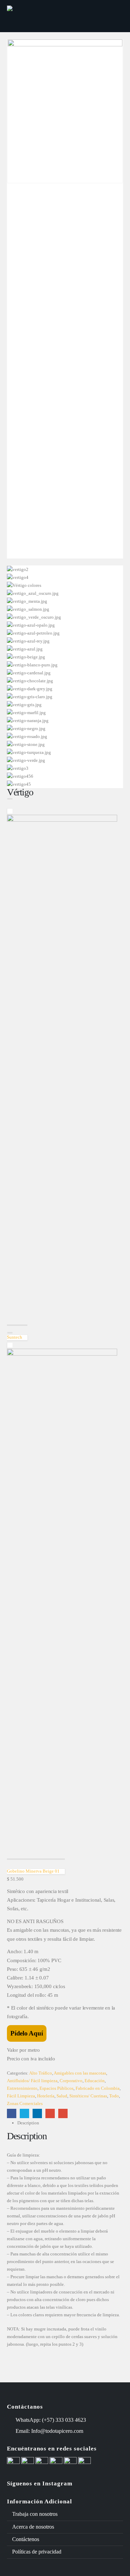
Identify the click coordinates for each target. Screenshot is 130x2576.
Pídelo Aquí (27, 2033)
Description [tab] (28, 2123)
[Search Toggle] (95, 16)
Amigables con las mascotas (80, 2073)
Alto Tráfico (41, 2073)
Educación (95, 2081)
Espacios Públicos (57, 2088)
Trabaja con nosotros (35, 2514)
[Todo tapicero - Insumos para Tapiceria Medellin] (33, 16)
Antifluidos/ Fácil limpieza (32, 2081)
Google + (50, 2113)
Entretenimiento (22, 2088)
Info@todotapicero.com (57, 2431)
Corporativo (71, 2081)
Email (63, 2113)
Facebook (12, 2113)
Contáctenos (26, 2539)
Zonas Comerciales (25, 2103)
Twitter (24, 2113)
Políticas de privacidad (37, 2552)
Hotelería (46, 2096)
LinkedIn (37, 2113)
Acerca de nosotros (33, 2527)
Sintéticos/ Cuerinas (88, 2096)
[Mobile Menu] (113, 16)
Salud (62, 2096)
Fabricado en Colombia (98, 2088)
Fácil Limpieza (21, 2096)
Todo (114, 2096)
